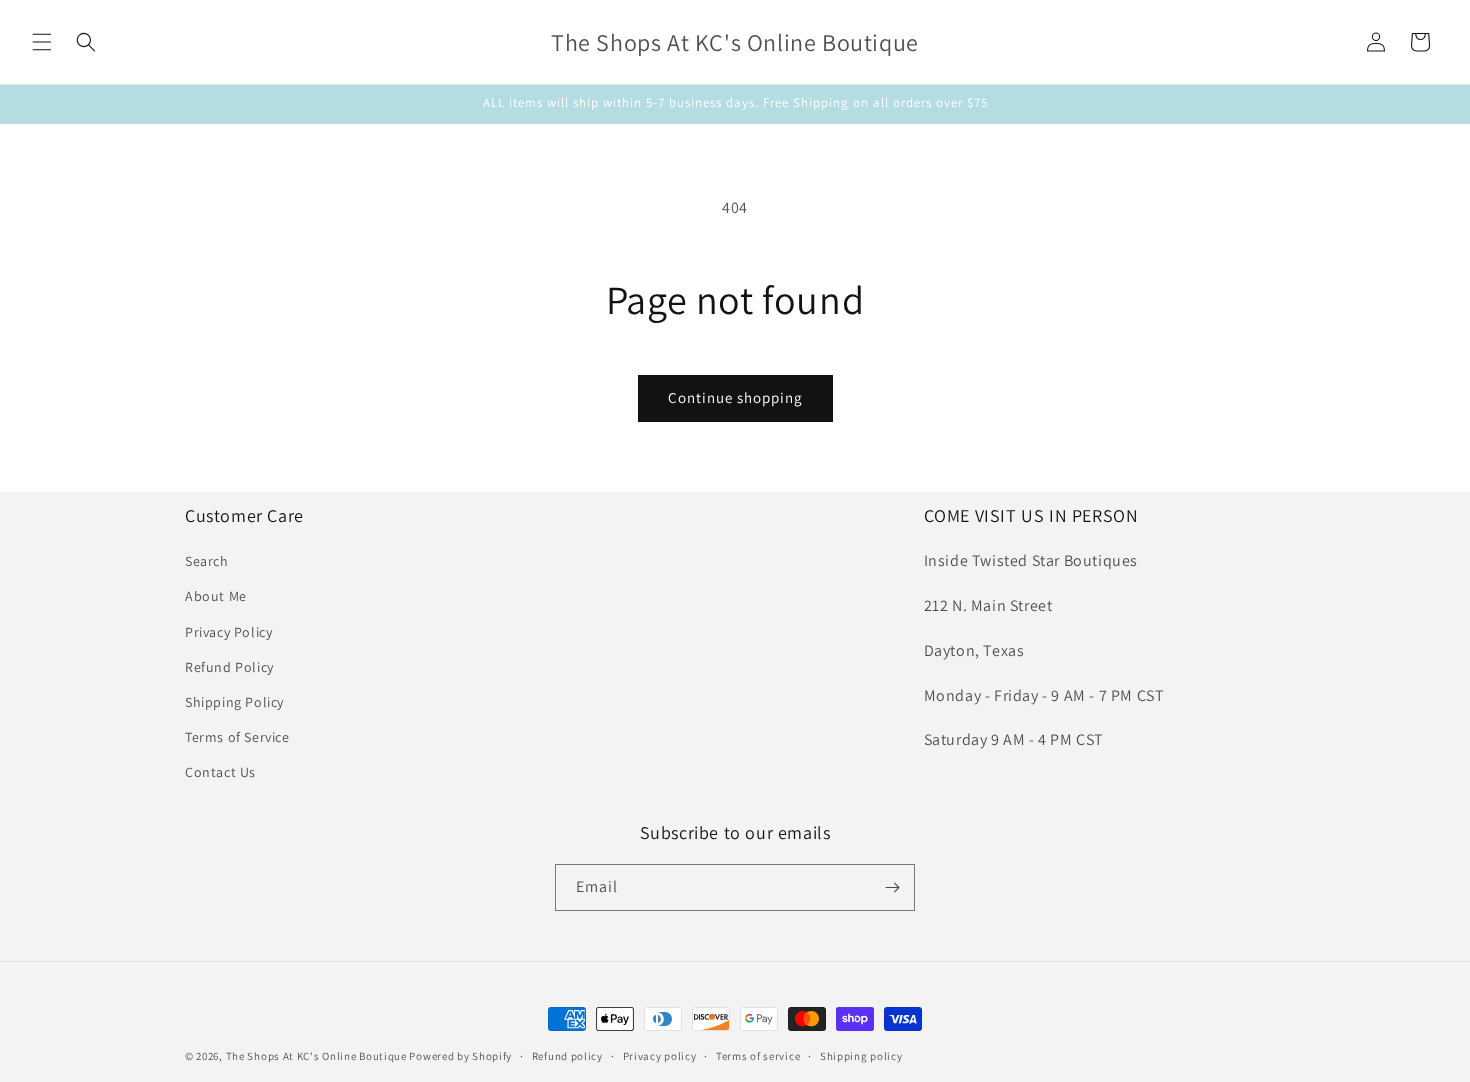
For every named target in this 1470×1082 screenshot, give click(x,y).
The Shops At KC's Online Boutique (316, 1056)
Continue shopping (735, 397)
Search (207, 561)
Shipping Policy (234, 702)
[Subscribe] (892, 887)
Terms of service (758, 1056)
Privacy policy (660, 1056)
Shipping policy (861, 1056)
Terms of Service (237, 737)
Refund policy (567, 1056)
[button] (42, 42)
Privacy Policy (228, 632)
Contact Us (220, 772)
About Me (216, 596)
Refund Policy (229, 667)
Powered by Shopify (460, 1056)
